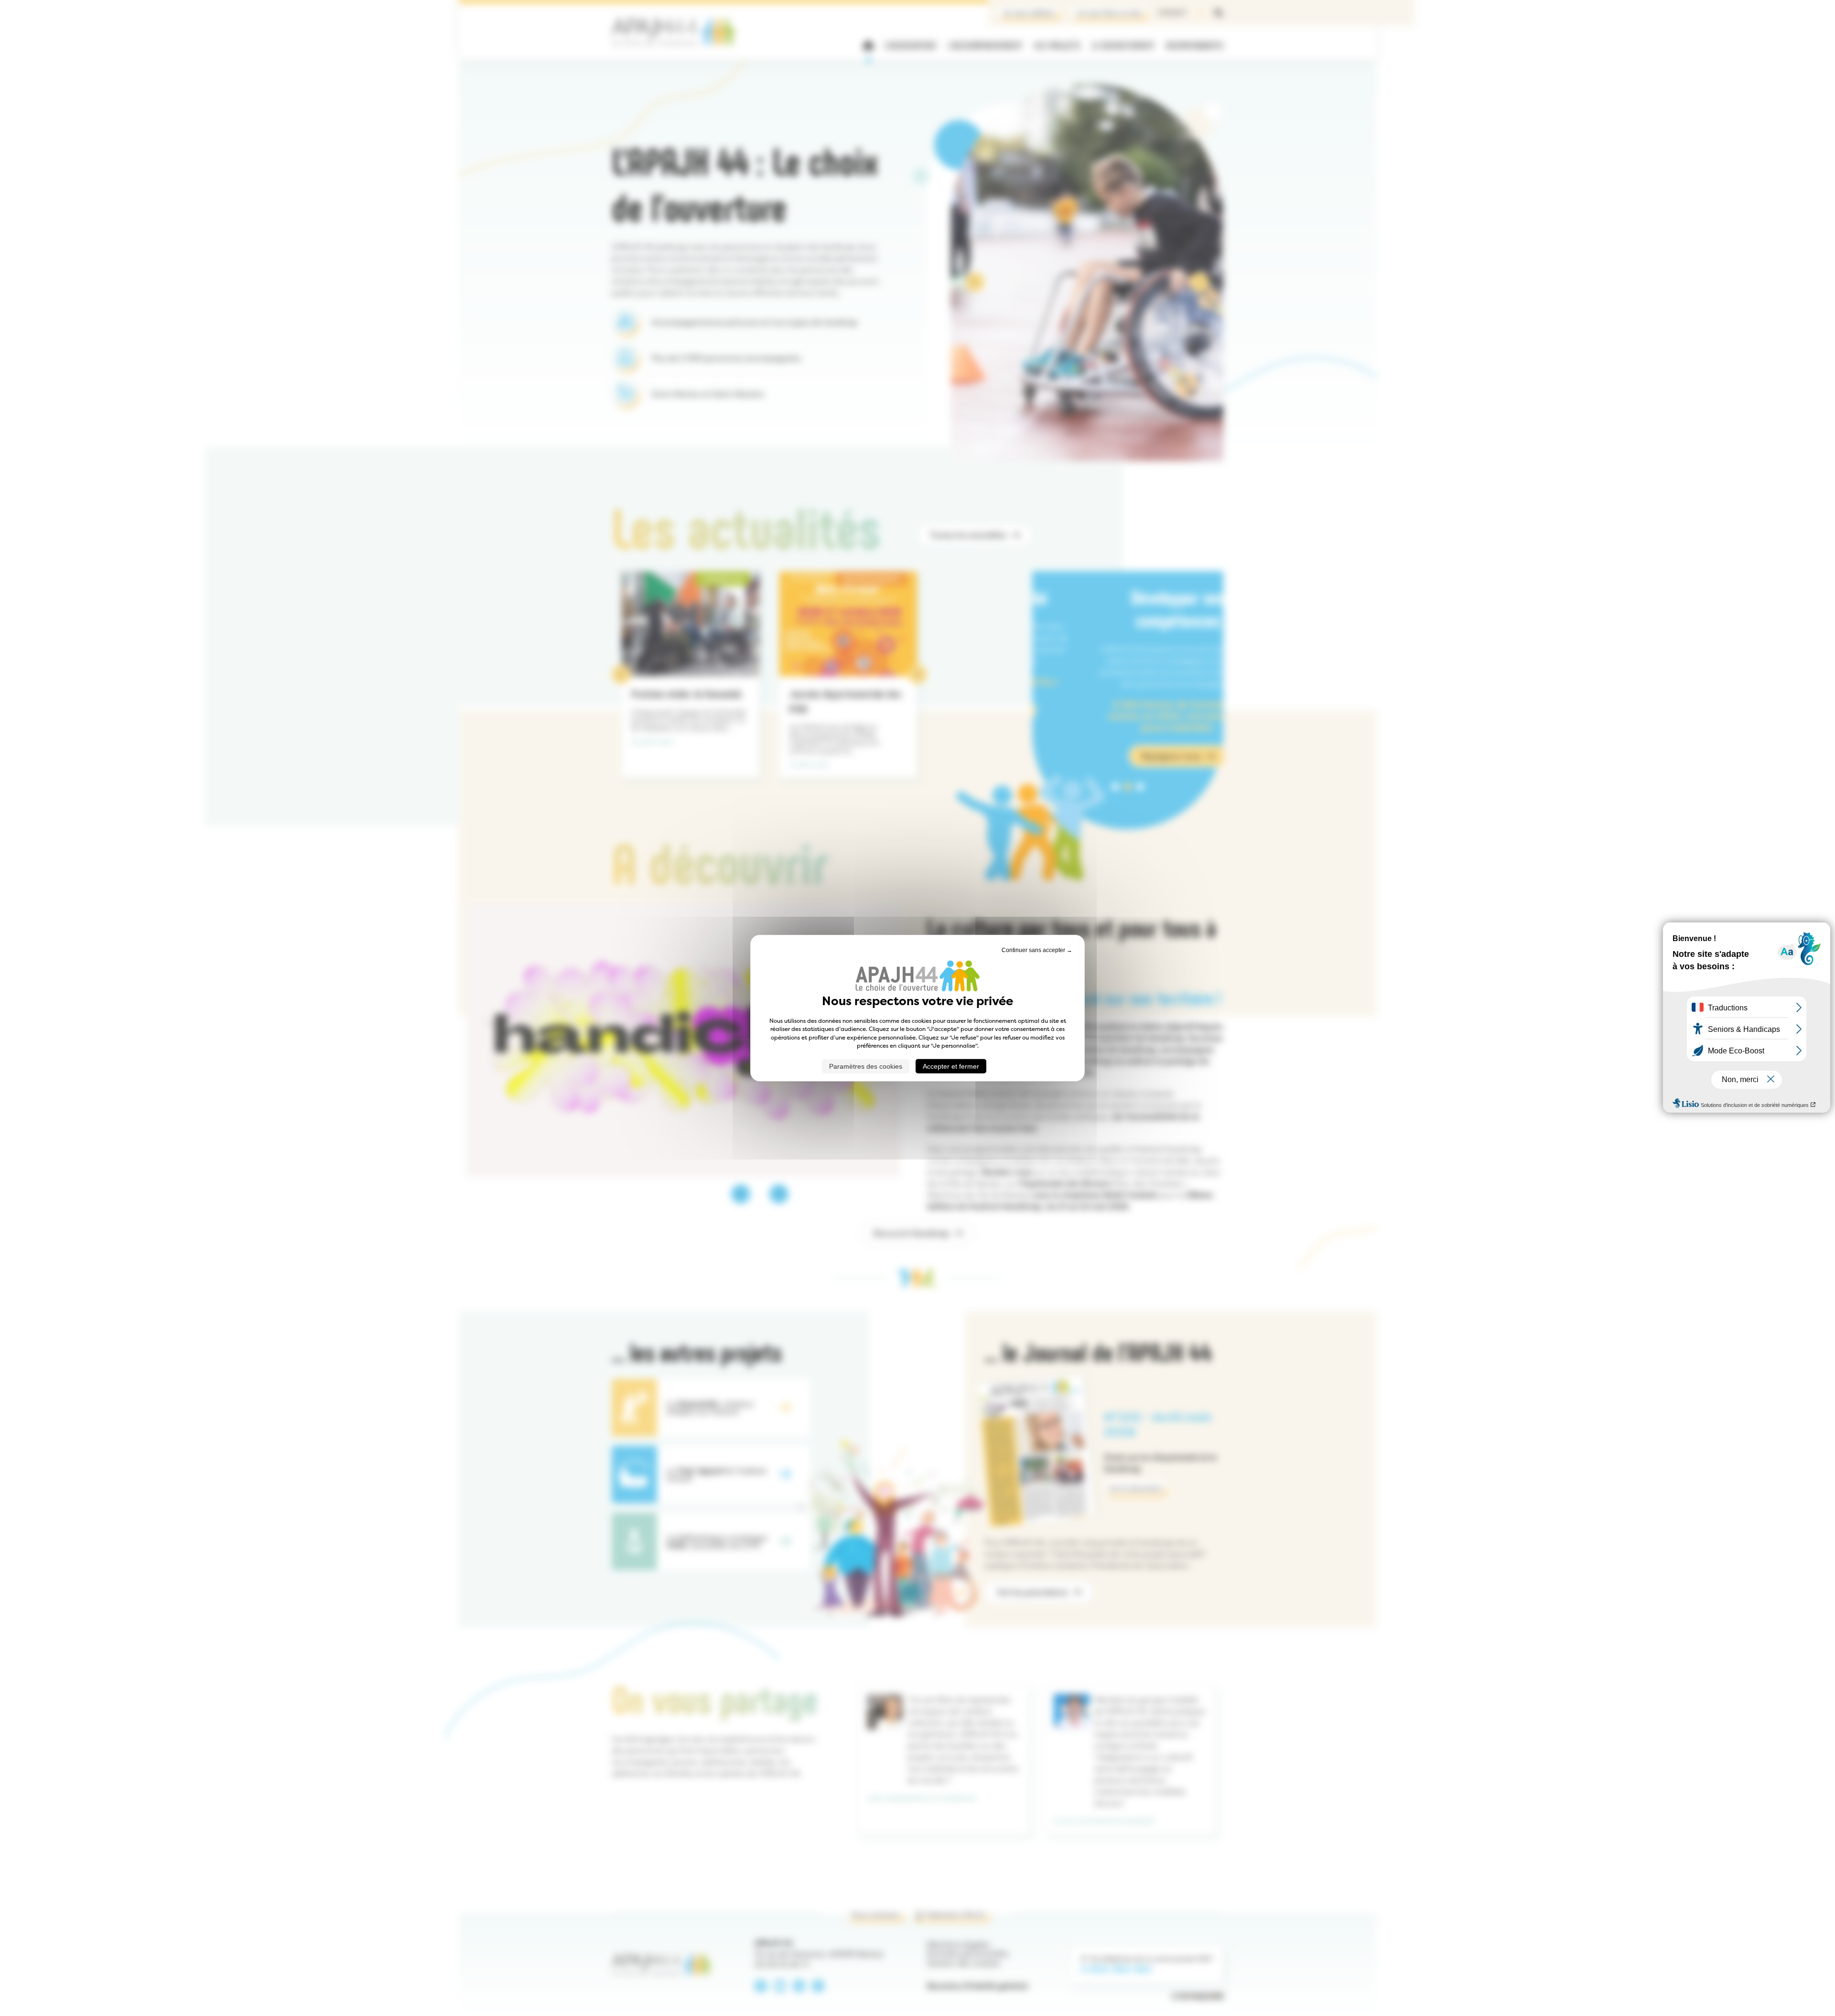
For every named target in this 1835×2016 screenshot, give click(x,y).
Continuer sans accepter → (1037, 950)
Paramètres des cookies (866, 1066)
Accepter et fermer (951, 1066)
